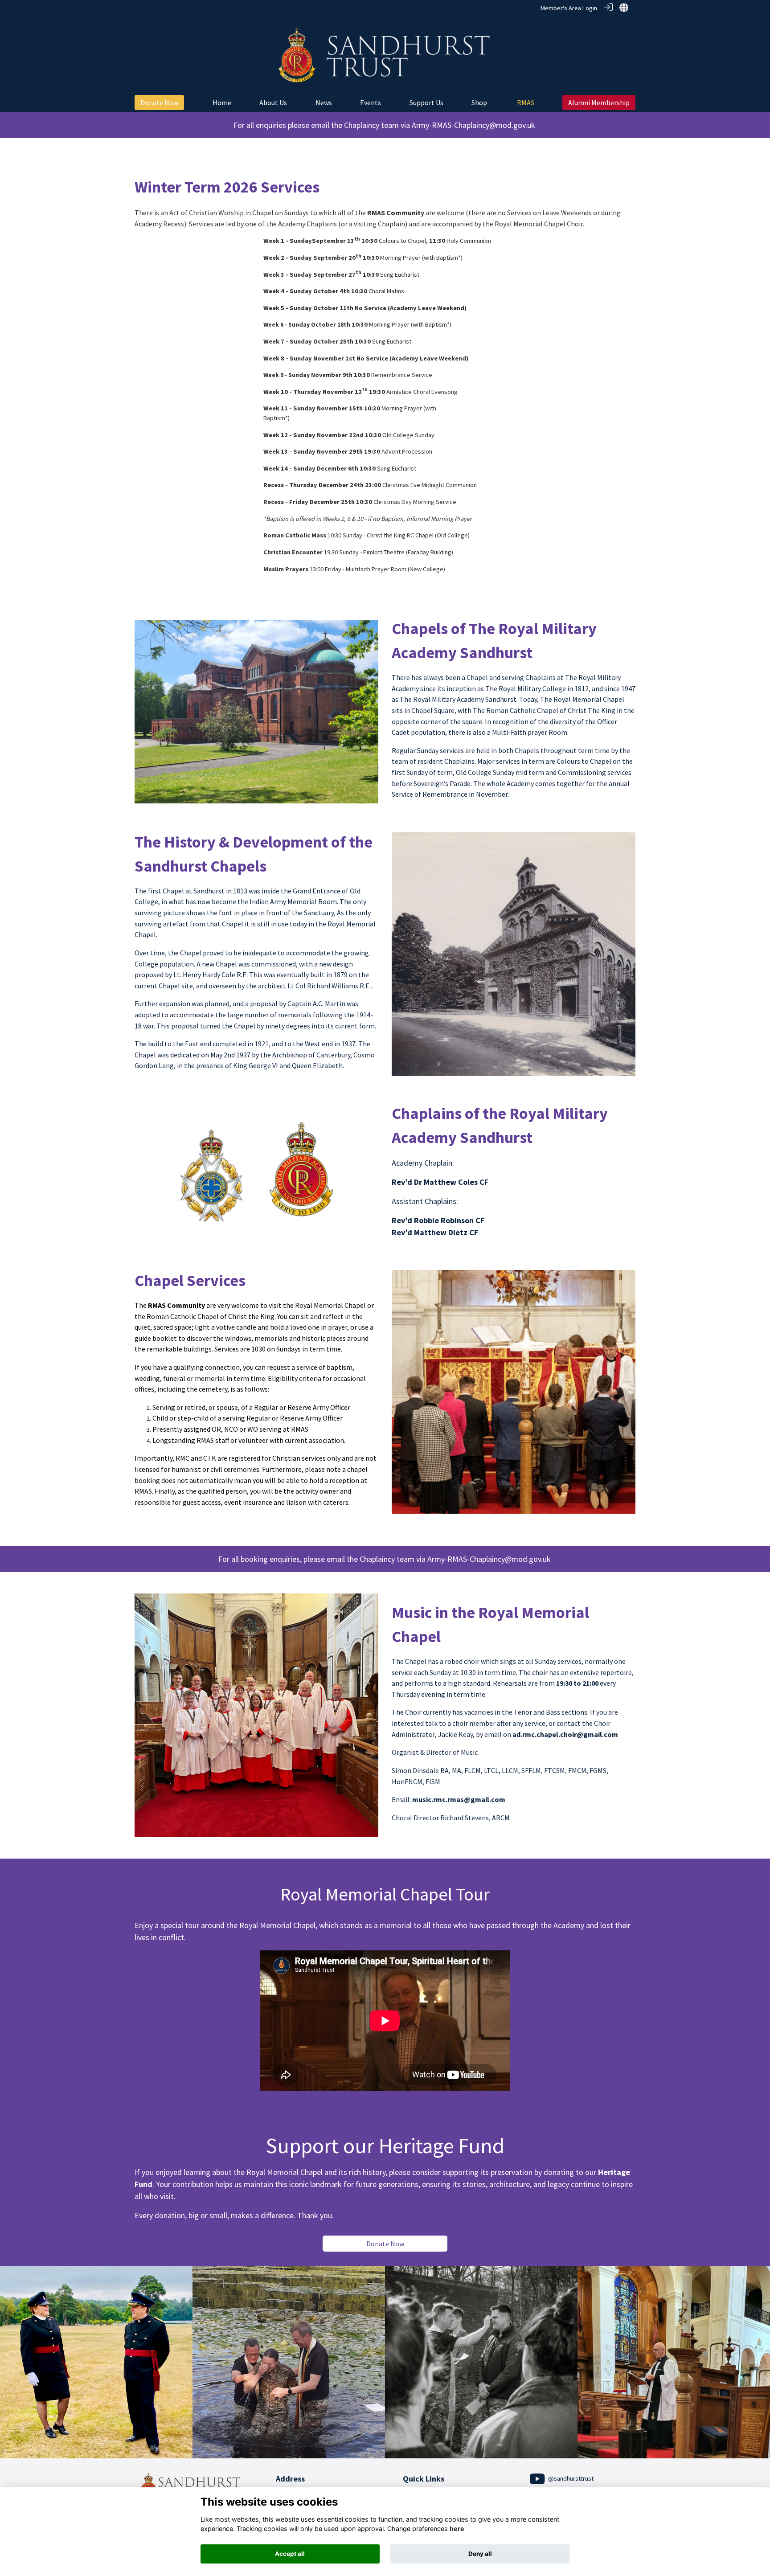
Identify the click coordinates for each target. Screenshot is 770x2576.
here (457, 2529)
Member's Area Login (569, 8)
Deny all (480, 2554)
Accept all (290, 2554)
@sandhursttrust (570, 2478)
